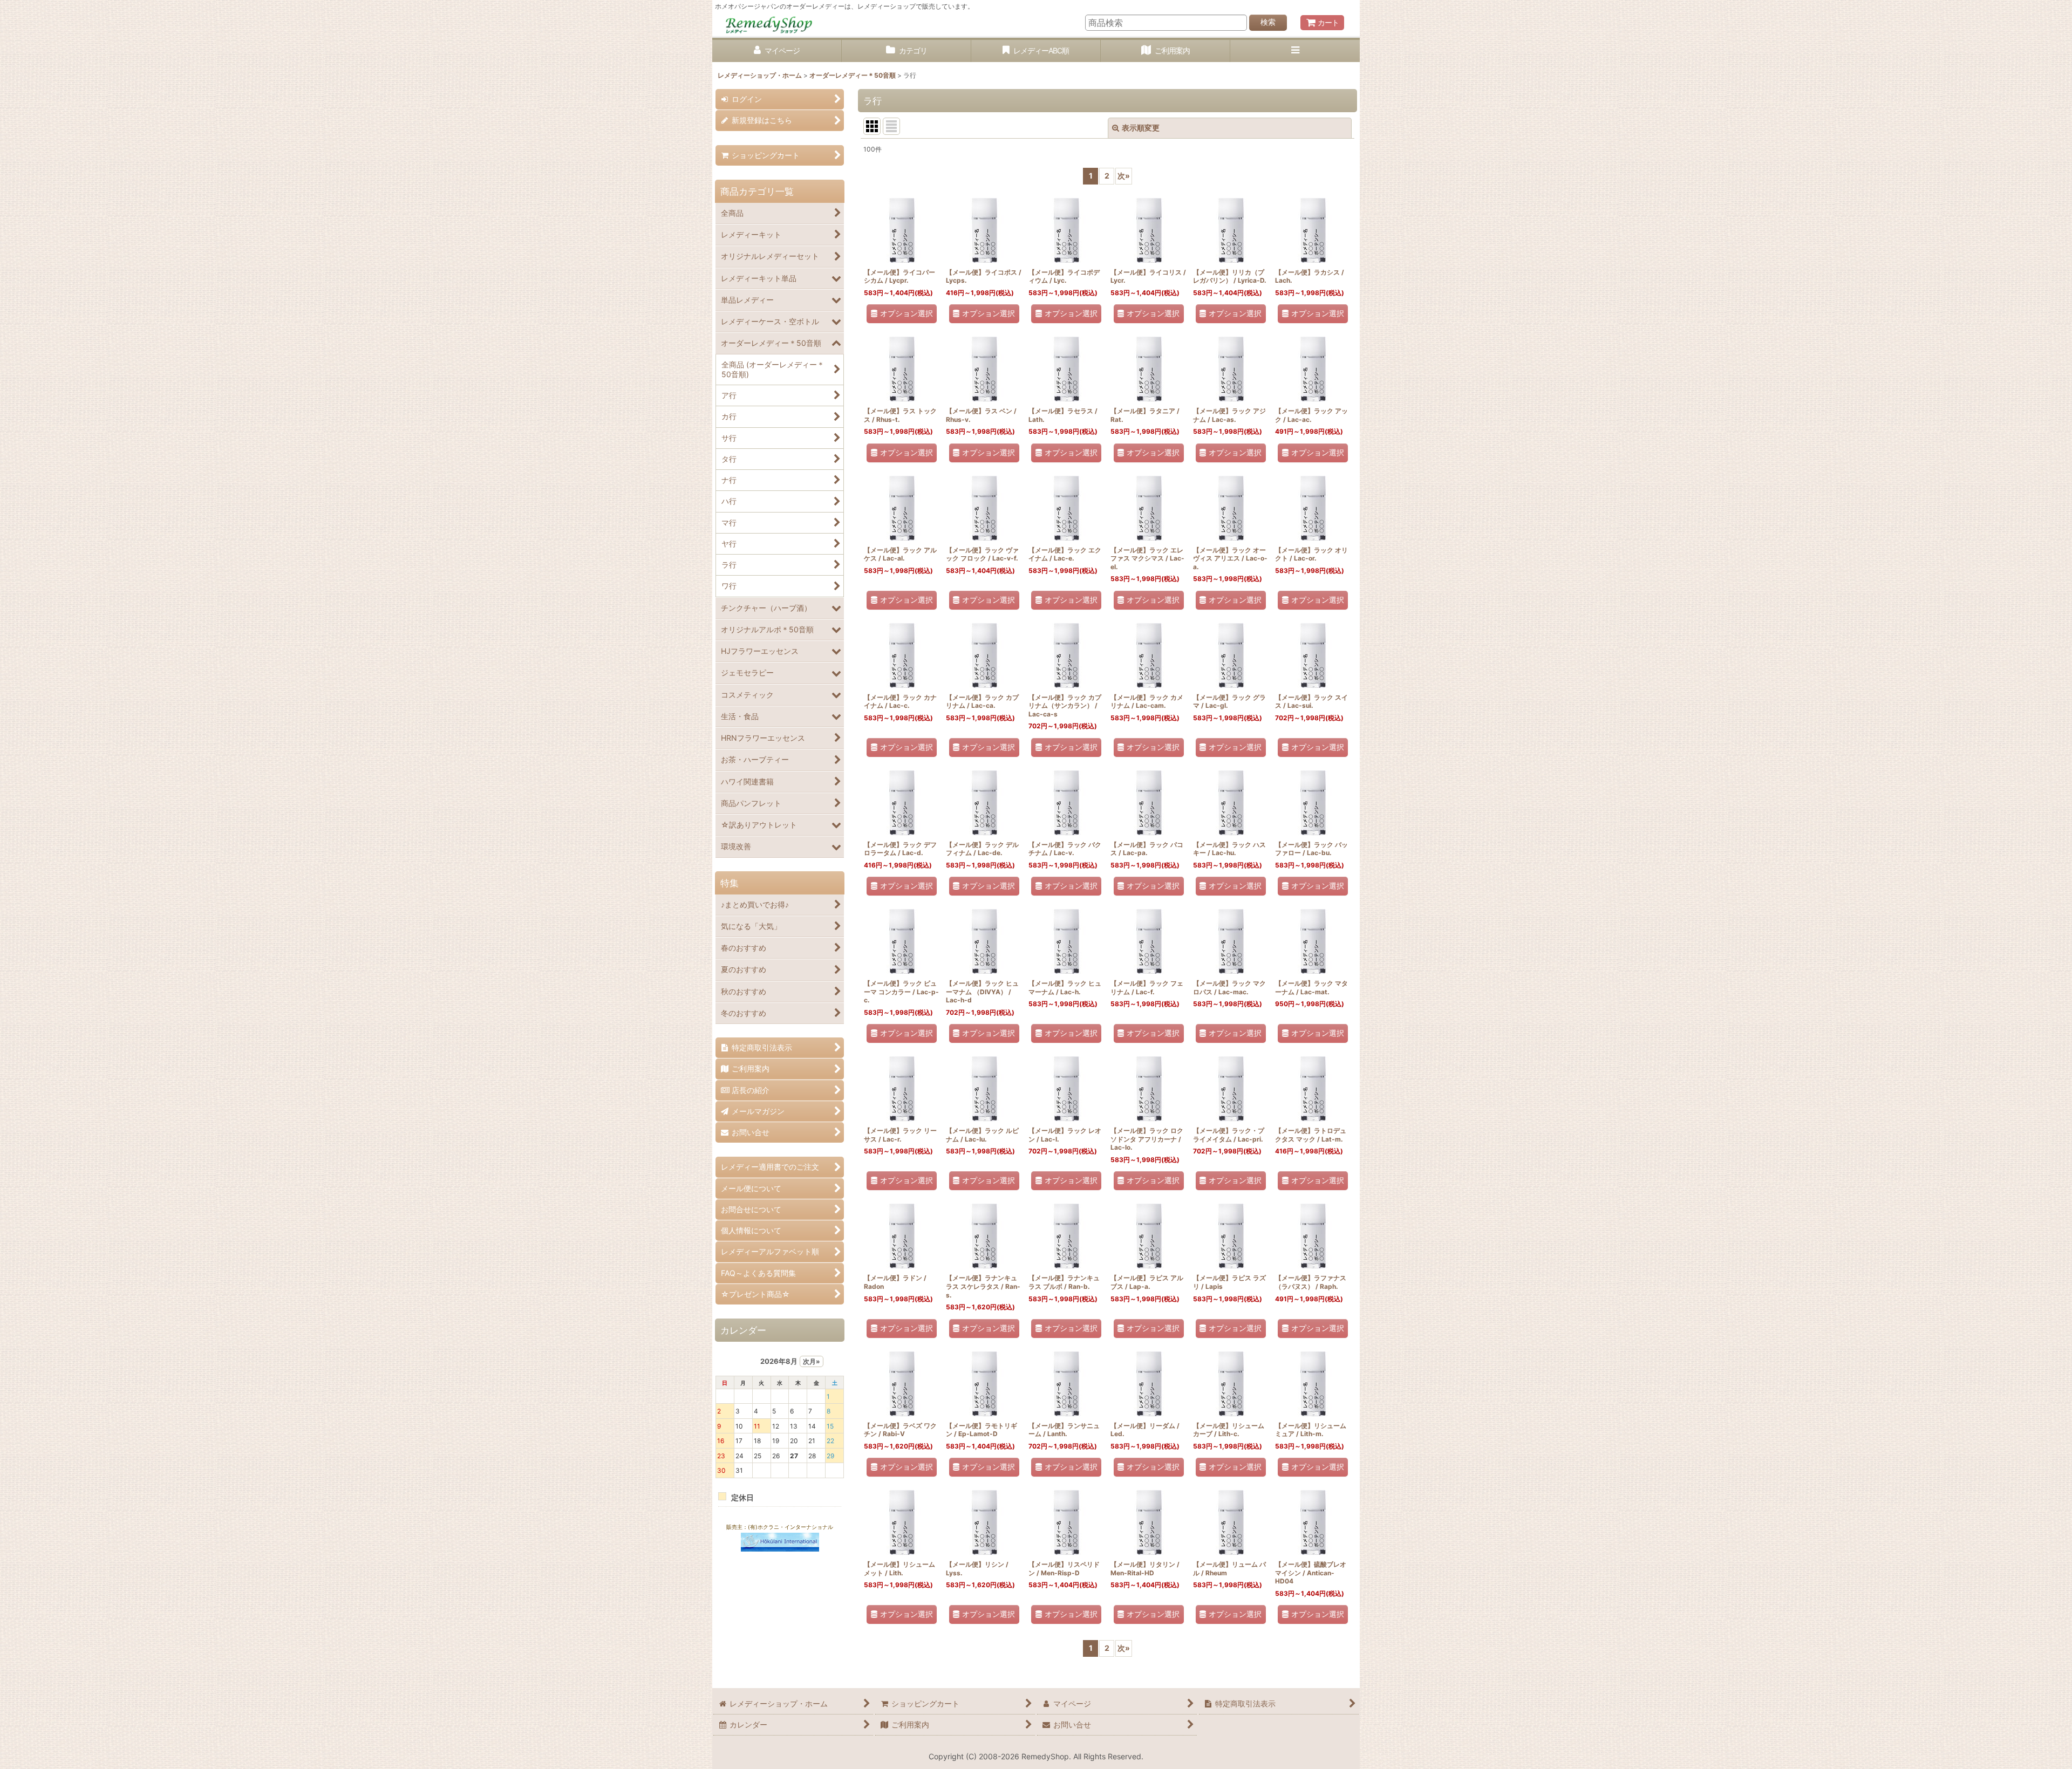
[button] (1295, 51)
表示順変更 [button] (1141, 128)
